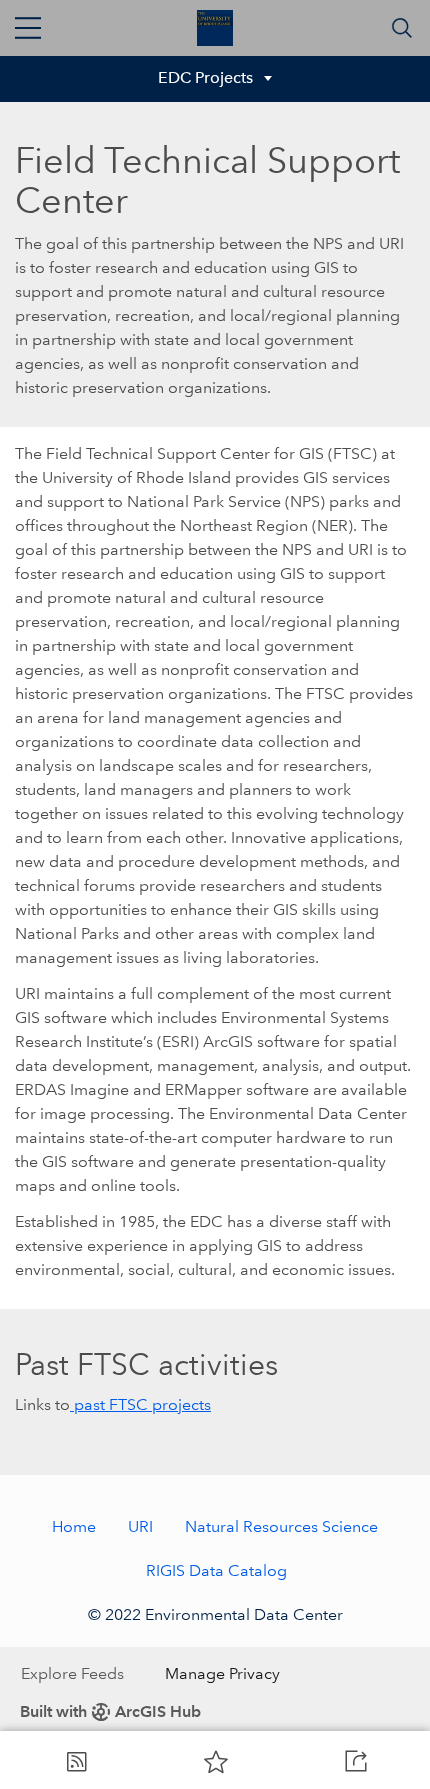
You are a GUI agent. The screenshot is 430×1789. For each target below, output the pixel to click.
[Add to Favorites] (216, 1761)
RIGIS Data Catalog (216, 1570)
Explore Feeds (72, 1673)
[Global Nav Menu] (28, 28)
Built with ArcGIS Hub (110, 1711)
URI (140, 1526)
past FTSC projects (140, 1404)
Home (74, 1526)
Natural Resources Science (281, 1526)
